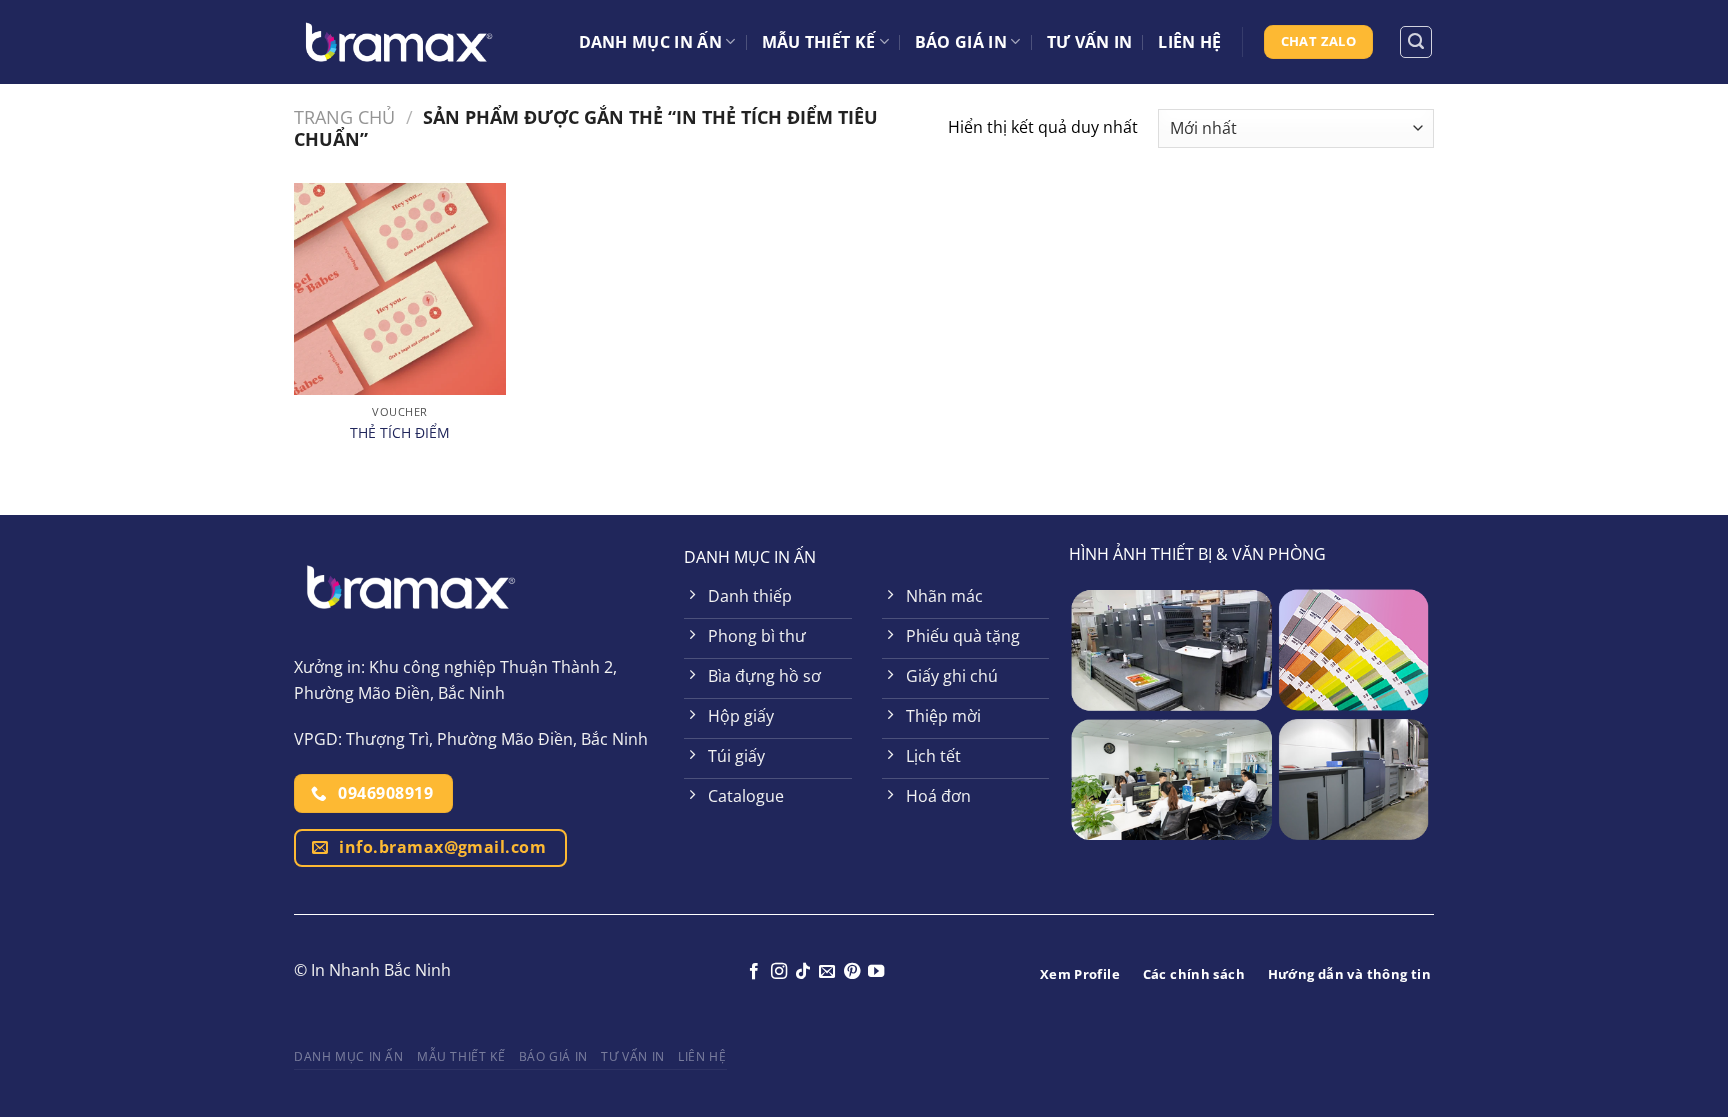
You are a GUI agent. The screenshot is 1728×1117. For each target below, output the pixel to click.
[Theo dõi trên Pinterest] (852, 972)
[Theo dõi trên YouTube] (876, 972)
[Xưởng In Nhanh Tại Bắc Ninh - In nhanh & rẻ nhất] (399, 42)
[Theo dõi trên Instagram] (778, 972)
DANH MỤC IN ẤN (650, 42)
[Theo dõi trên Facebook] (754, 972)
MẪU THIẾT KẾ (819, 42)
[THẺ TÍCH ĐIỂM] (400, 289)
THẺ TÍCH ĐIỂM (400, 433)
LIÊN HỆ (1189, 42)
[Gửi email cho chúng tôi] (827, 972)
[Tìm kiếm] (1416, 42)
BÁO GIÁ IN (961, 42)
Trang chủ (344, 116)
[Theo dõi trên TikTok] (803, 972)
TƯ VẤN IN (1090, 42)
